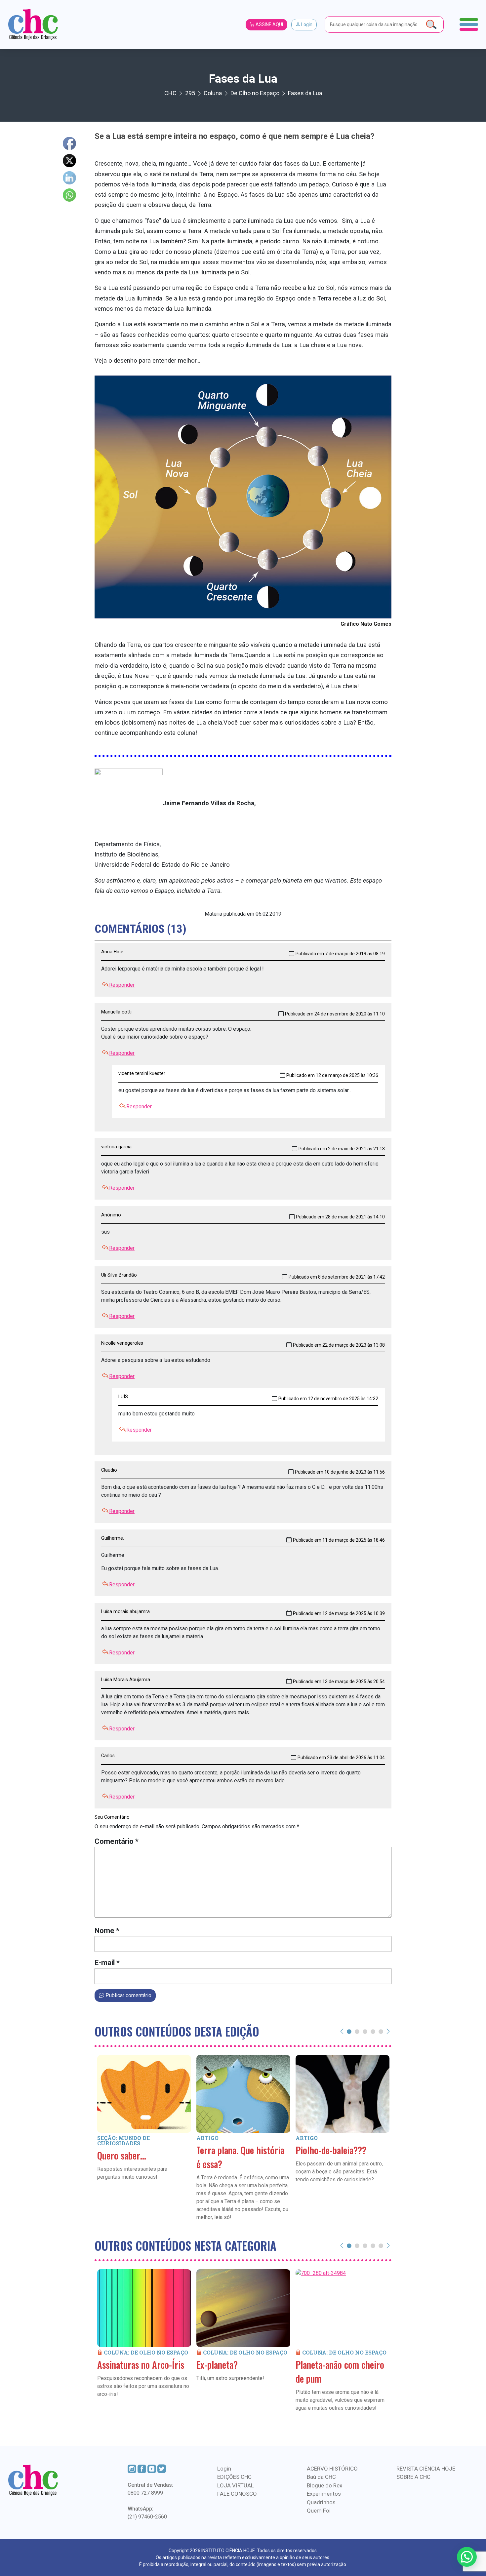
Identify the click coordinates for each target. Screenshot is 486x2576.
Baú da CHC (321, 2477)
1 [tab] (349, 2031)
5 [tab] (381, 2031)
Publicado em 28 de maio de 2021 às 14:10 (340, 1217)
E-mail (107, 1963)
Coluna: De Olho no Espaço (146, 2352)
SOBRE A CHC (413, 2477)
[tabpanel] (144, 2127)
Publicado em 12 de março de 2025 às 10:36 (332, 1075)
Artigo (207, 2138)
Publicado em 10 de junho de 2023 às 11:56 (340, 1472)
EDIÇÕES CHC (234, 2477)
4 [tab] (373, 2031)
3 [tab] (365, 2031)
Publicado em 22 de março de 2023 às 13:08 (339, 1345)
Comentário (117, 1841)
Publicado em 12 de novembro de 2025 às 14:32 (328, 1399)
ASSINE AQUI (269, 24)
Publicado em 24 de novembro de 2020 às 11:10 (335, 1014)
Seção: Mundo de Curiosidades (123, 2140)
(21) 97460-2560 (147, 2517)
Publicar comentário (128, 1995)
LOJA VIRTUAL (236, 2485)
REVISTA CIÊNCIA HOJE (426, 2469)
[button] (467, 2557)
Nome (107, 1931)
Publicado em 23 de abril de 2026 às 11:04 (341, 1758)
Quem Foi (319, 2511)
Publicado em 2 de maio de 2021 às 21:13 (342, 1149)
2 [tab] (357, 2031)
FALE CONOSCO (237, 2494)
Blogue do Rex (324, 2485)
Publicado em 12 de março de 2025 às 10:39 (339, 1613)
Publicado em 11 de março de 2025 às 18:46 (339, 1540)
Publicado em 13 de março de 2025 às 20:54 (339, 1682)
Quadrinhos (321, 2502)
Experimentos (324, 2494)
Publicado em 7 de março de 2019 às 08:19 (340, 954)
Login (306, 24)
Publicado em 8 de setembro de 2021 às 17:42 (337, 1277)
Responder (122, 985)
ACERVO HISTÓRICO (332, 2469)
